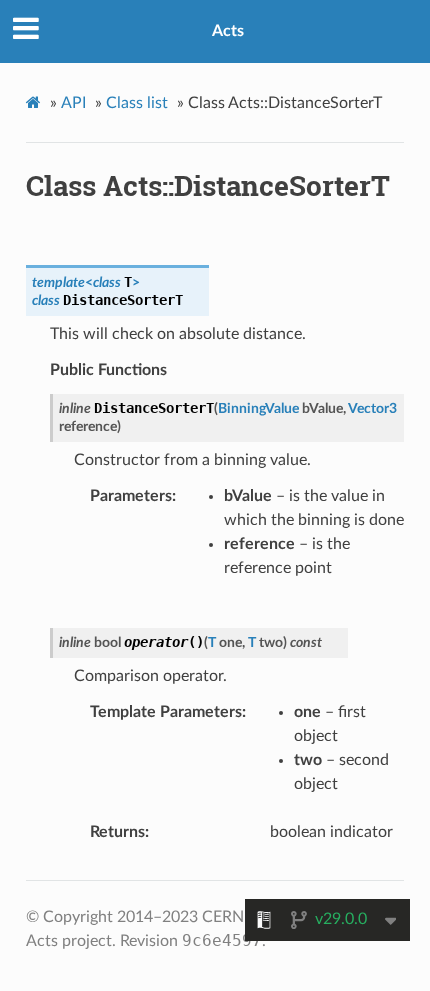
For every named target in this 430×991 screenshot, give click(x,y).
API (73, 103)
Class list (137, 103)
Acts (228, 31)
